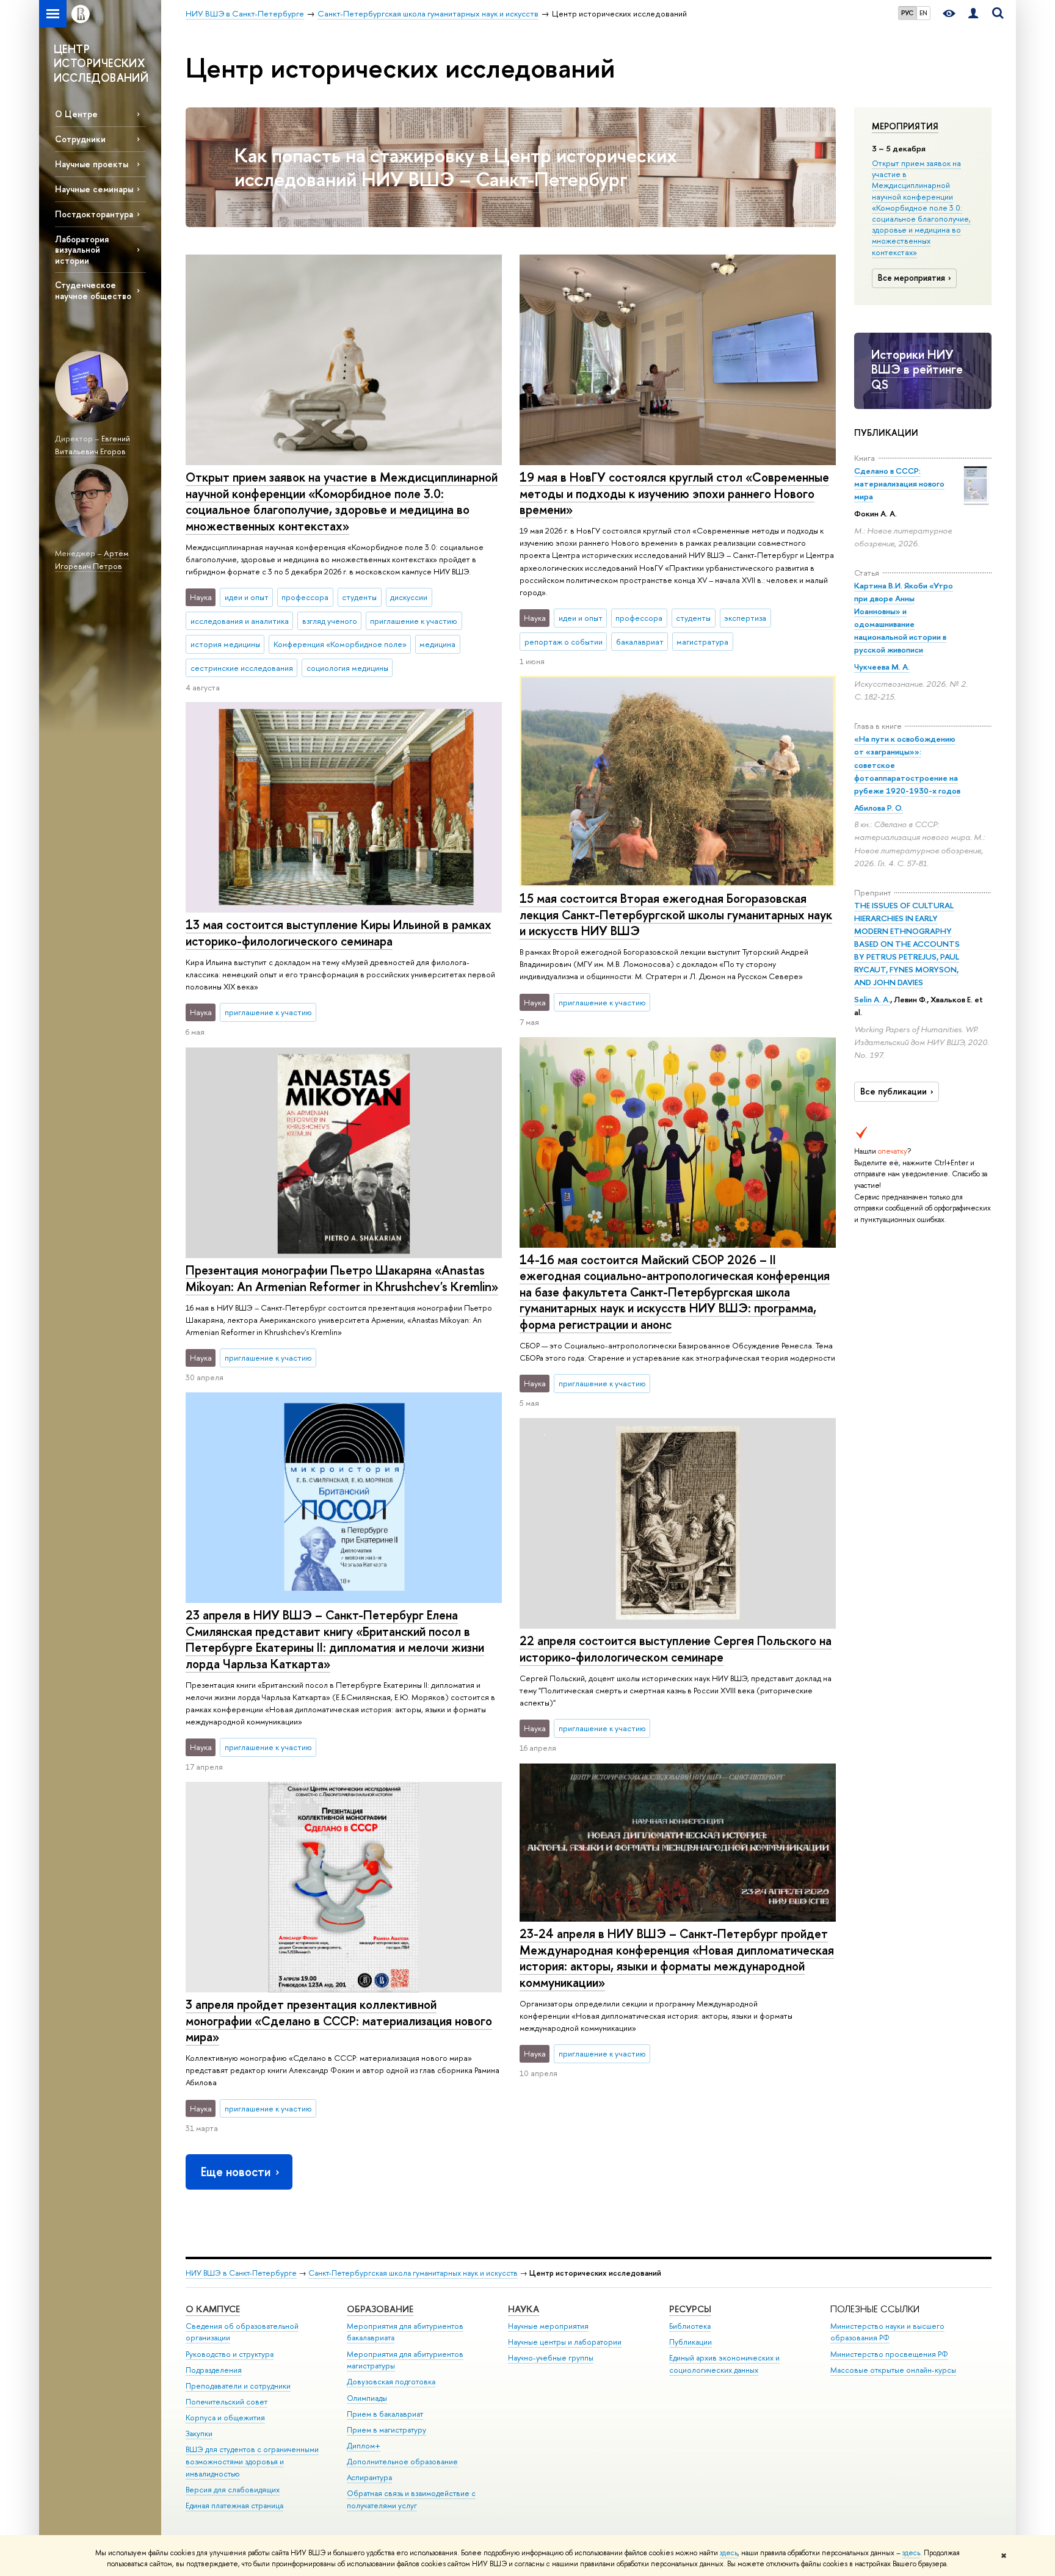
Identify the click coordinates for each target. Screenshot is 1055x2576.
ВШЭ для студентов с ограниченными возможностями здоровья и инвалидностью (252, 2462)
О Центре (76, 114)
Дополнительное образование (402, 2462)
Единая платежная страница (234, 2505)
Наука (524, 2309)
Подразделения (214, 2370)
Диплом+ (364, 2446)
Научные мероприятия (548, 2326)
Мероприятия (905, 126)
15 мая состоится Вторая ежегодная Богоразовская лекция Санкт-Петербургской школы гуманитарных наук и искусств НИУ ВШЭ (676, 914)
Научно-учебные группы (551, 2358)
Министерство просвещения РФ (889, 2354)
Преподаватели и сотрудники (238, 2386)
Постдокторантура (94, 214)
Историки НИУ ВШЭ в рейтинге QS (917, 369)
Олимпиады (367, 2398)
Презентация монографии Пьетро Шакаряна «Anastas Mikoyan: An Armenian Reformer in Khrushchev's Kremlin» (342, 1278)
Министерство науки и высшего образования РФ (887, 2332)
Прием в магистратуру (386, 2430)
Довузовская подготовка (391, 2382)
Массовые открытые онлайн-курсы (893, 2370)
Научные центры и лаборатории (565, 2342)
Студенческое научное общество (93, 290)
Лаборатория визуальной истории (82, 249)
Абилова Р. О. (879, 808)
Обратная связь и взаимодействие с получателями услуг (411, 2499)
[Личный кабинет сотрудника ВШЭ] (973, 14)
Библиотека (690, 2326)
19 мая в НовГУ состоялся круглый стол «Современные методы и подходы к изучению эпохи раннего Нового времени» (674, 493)
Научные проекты (92, 164)
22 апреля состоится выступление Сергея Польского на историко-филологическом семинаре (676, 1649)
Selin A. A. (872, 999)
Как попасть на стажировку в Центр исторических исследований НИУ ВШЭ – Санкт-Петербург (456, 167)
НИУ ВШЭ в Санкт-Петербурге (241, 2273)
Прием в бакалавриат (385, 2414)
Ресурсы (690, 2309)
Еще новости (236, 2172)
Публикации (691, 2342)
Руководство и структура (230, 2354)
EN (923, 13)
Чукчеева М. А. (882, 667)
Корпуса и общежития (225, 2418)
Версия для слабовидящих (233, 2490)
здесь (729, 2553)
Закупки (199, 2433)
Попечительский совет (227, 2402)
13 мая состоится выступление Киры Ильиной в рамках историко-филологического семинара (339, 933)
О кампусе (213, 2309)
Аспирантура (369, 2477)
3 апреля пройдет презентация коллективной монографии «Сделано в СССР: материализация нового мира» (339, 2021)
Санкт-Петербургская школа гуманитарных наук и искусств (413, 2273)
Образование (380, 2309)
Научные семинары (94, 189)
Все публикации (894, 1091)
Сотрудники (80, 139)
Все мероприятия (912, 278)
